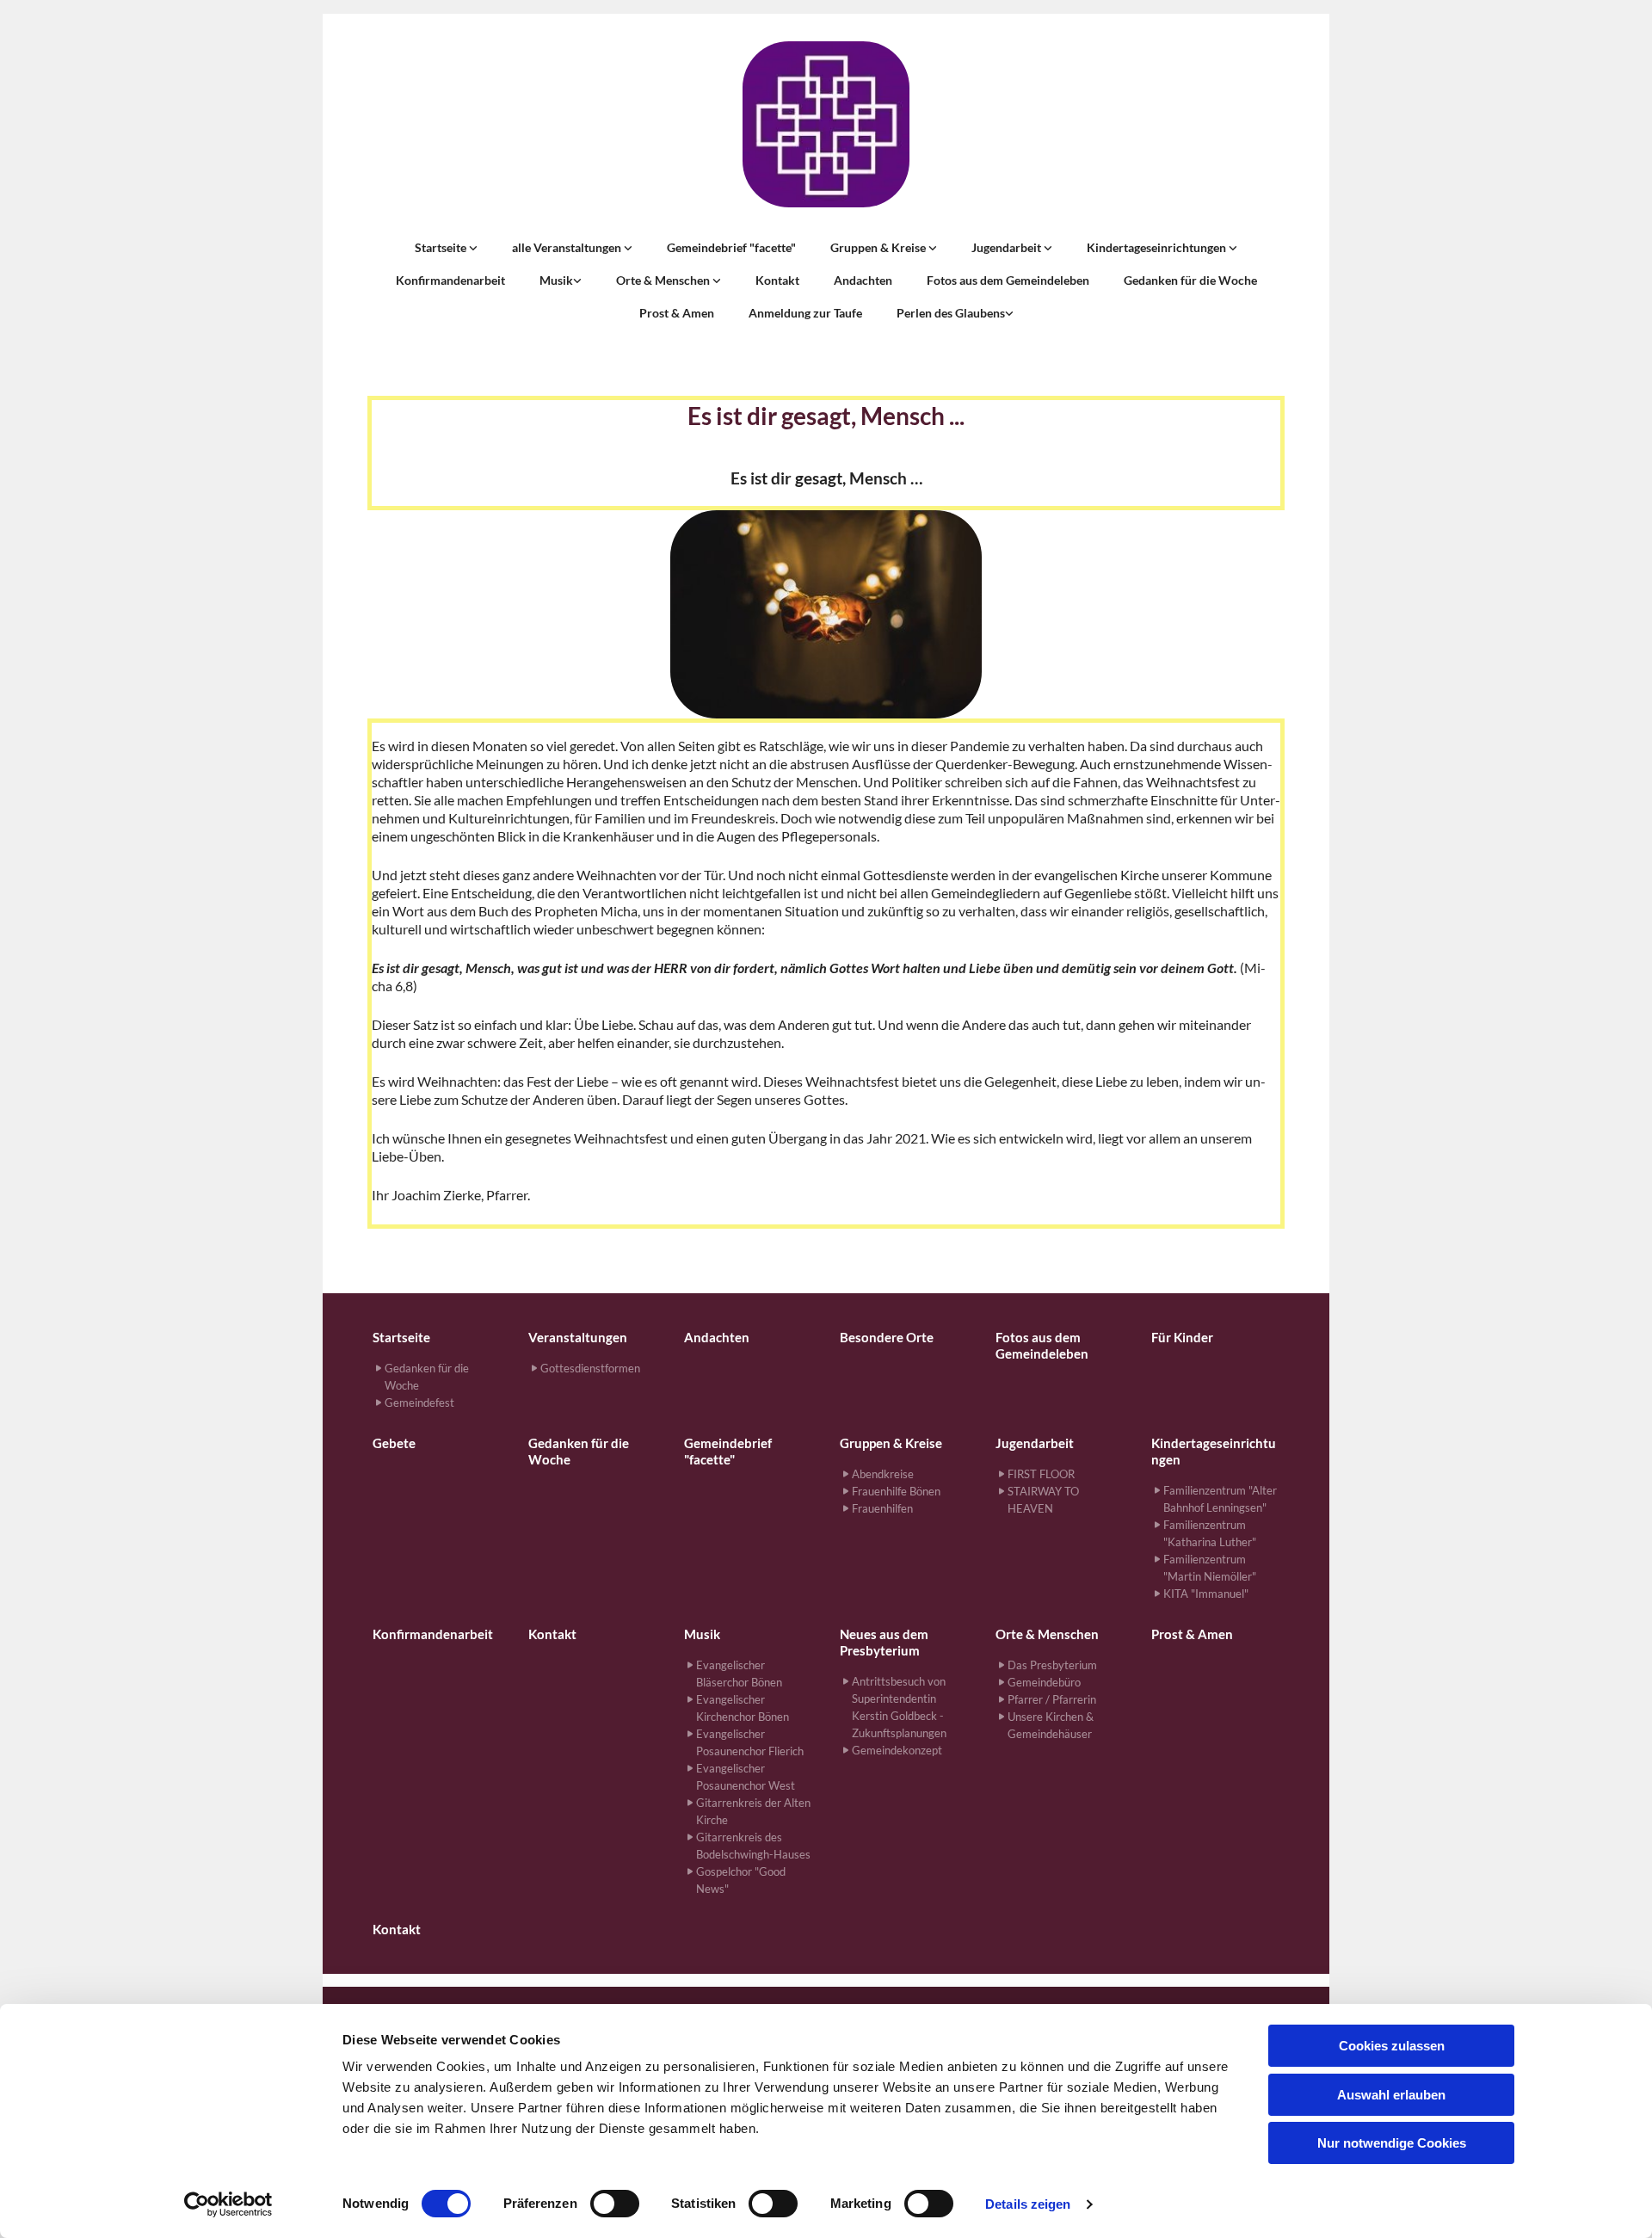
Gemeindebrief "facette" (731, 247)
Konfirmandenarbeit (450, 280)
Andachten (863, 280)
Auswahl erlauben (1391, 2095)
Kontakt (777, 280)
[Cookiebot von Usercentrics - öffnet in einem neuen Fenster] (228, 2204)
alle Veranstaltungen (568, 247)
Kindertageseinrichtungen (1158, 247)
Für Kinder (1182, 1337)
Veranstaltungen (578, 1337)
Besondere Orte (887, 1337)
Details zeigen (1028, 2204)
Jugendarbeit (1008, 247)
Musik (556, 280)
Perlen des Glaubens (951, 313)
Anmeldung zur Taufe (805, 313)
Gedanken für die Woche (1190, 280)
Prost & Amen (677, 313)
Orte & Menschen (664, 280)
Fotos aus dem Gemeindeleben (1008, 280)
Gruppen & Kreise (879, 247)
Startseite (442, 247)
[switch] (615, 2204)
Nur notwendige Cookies (1392, 2143)
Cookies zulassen (1392, 2046)
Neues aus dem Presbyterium (884, 1642)
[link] (446, 248)
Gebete (394, 1443)
